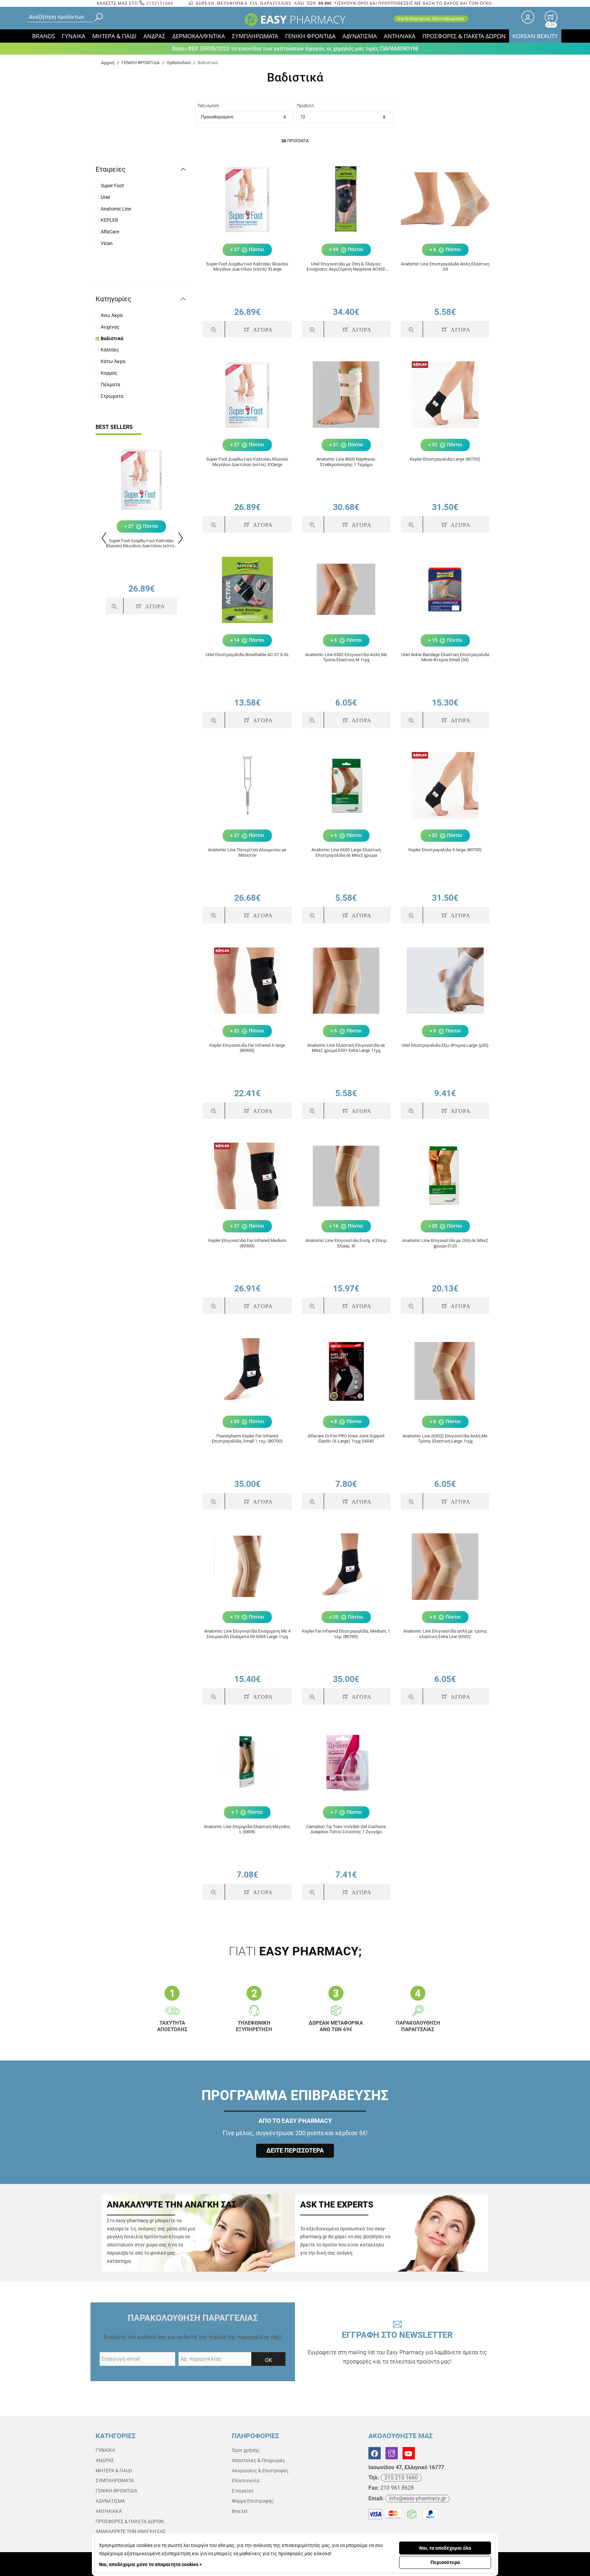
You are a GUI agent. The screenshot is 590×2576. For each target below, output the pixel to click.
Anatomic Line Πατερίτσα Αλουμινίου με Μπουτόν (247, 852)
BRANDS (44, 36)
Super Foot (112, 186)
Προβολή (305, 106)
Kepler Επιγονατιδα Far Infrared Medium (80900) (247, 1243)
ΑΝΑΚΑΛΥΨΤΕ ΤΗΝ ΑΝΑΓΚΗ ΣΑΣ (131, 2531)
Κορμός (109, 373)
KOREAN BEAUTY (535, 36)
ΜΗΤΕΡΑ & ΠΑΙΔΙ (114, 36)
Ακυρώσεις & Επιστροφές (260, 2471)
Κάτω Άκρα (113, 361)
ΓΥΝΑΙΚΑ (74, 36)
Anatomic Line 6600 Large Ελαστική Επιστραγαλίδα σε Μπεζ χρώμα (346, 852)
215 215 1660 (401, 2478)
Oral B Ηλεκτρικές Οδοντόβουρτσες (431, 19)
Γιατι (295, 1951)
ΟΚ (269, 2360)
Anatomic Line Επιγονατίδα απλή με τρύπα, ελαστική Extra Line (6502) (445, 1634)
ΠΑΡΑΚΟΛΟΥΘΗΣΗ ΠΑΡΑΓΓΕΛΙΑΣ (193, 2318)
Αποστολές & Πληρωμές (259, 2460)
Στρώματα (112, 396)
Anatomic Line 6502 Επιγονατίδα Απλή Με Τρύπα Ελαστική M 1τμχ (346, 657)
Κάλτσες (110, 350)
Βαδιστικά (112, 338)
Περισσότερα (445, 2562)
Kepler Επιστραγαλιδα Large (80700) (445, 459)
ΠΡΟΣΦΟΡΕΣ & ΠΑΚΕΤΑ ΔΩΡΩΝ (464, 36)
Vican (107, 243)
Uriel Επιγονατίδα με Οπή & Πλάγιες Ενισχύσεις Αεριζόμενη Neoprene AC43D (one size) (346, 267)
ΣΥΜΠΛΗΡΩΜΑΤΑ (255, 36)
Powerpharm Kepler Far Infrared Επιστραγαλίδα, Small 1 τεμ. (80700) (247, 1439)
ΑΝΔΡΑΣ (154, 36)
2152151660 (159, 3)
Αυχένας (110, 327)
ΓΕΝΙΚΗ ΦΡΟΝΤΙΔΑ (310, 36)
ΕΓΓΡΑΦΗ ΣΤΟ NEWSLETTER (397, 2347)
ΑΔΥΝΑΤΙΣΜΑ (360, 36)
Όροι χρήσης (246, 2450)
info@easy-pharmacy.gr (417, 2498)
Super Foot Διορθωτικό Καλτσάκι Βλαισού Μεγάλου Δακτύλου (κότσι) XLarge (141, 543)
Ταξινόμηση (208, 106)
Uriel (105, 197)
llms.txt (240, 2511)
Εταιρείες (243, 2491)
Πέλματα (110, 385)
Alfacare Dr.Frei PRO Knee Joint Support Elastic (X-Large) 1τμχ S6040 (346, 1439)
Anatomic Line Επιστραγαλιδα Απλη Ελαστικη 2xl (445, 267)
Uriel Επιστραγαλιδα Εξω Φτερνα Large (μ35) (445, 1045)
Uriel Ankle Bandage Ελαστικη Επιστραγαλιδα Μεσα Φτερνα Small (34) (445, 657)
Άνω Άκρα (112, 315)
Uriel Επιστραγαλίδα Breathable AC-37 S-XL (247, 655)
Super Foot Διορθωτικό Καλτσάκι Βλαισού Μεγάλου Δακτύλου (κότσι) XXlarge (247, 462)
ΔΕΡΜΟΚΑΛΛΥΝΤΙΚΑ (199, 36)
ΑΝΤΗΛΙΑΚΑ (400, 36)
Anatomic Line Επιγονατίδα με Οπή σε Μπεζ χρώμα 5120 (445, 1243)
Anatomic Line (116, 209)
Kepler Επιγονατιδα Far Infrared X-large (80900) (247, 1048)
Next (180, 538)
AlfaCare (110, 232)
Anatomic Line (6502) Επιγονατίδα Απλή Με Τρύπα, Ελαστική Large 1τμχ (445, 1439)
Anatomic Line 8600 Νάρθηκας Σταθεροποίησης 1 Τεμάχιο (346, 462)
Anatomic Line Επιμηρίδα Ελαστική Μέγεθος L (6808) (247, 1829)
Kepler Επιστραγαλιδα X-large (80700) (445, 850)
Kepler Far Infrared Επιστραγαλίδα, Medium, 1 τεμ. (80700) (346, 1634)
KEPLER (109, 220)
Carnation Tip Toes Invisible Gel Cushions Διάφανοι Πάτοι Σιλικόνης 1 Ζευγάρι (346, 1829)
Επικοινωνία (246, 2480)
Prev (103, 538)
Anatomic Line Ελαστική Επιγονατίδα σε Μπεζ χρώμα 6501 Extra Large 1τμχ (346, 1048)
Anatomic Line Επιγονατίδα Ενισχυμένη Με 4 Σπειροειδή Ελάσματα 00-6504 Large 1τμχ (247, 1634)
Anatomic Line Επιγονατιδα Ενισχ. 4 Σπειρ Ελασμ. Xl (346, 1243)
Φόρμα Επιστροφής (253, 2501)
